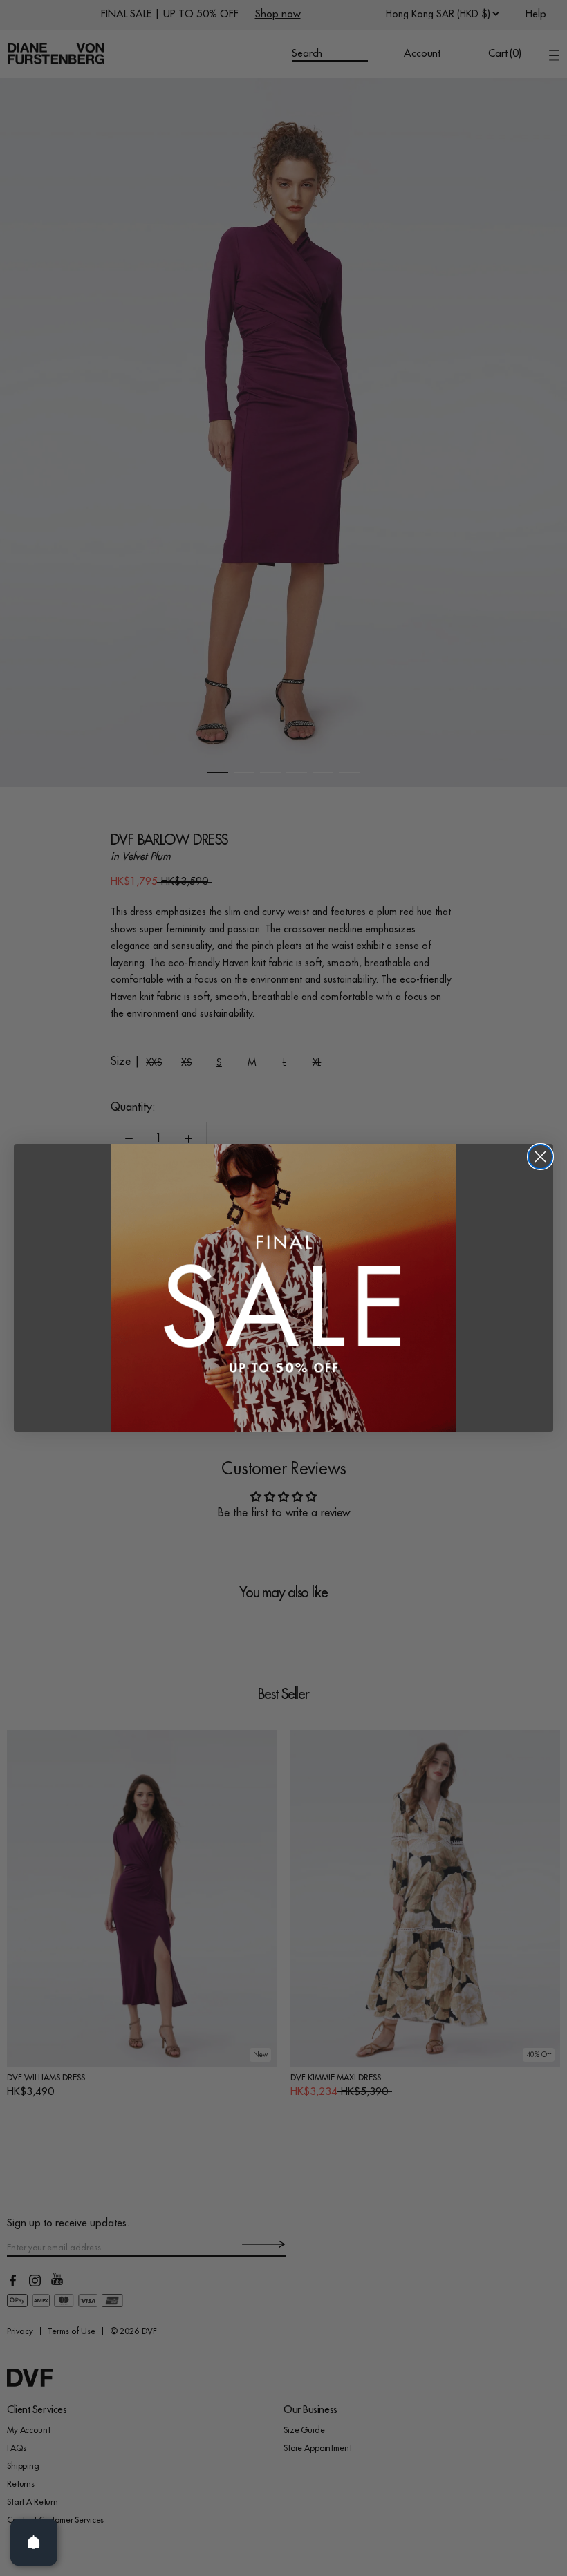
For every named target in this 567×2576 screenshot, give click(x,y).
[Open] (34, 2542)
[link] (283, 1288)
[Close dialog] (540, 1157)
